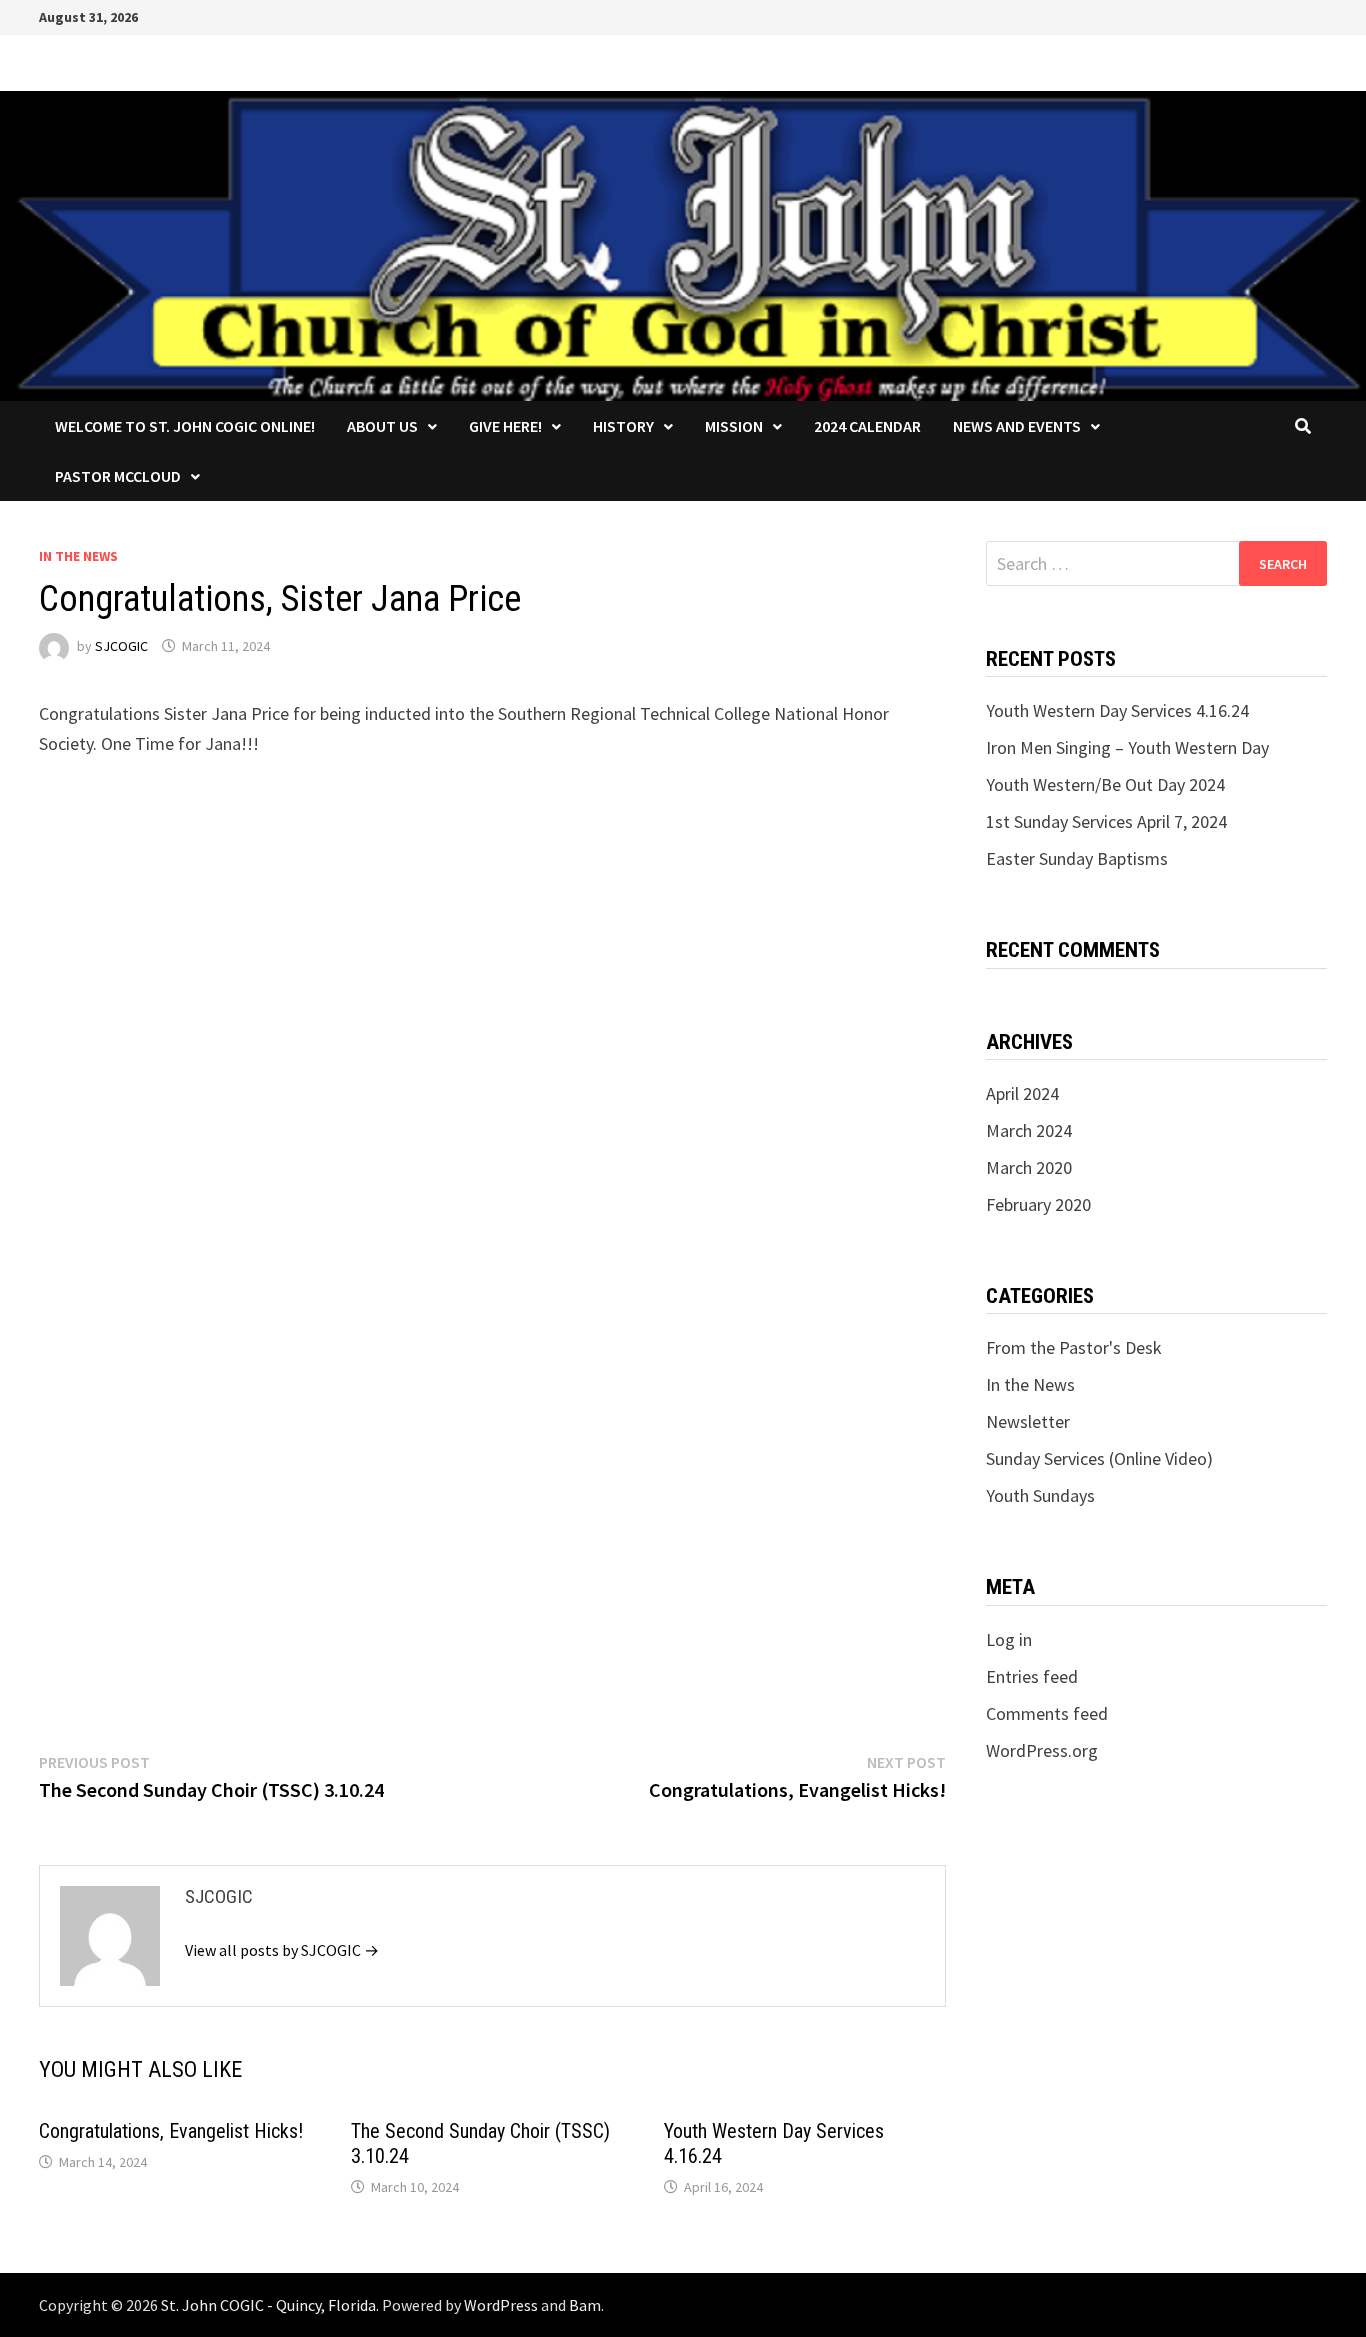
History (623, 426)
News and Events (1017, 426)
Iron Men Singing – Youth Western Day (1127, 747)
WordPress (501, 2305)
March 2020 (1029, 1167)
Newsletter (1028, 1421)
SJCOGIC (121, 646)
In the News (78, 556)
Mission (734, 426)
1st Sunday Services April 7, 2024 (1106, 821)
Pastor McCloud (118, 476)
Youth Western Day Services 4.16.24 (1117, 710)
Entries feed (1032, 1676)
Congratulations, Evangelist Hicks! (171, 2131)
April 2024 (1022, 1093)
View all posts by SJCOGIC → (282, 1950)
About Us (382, 426)
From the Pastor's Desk (1074, 1347)
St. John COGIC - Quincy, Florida (268, 2305)
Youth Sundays (1040, 1495)
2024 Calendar (867, 426)
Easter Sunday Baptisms (1077, 858)
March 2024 (1029, 1130)
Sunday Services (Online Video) (1099, 1458)
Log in (1009, 1639)
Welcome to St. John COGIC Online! (185, 426)
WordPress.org (1042, 1750)
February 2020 (1038, 1204)
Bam (585, 2305)
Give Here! (505, 426)
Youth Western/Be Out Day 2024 (1105, 784)
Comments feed (1047, 1713)
